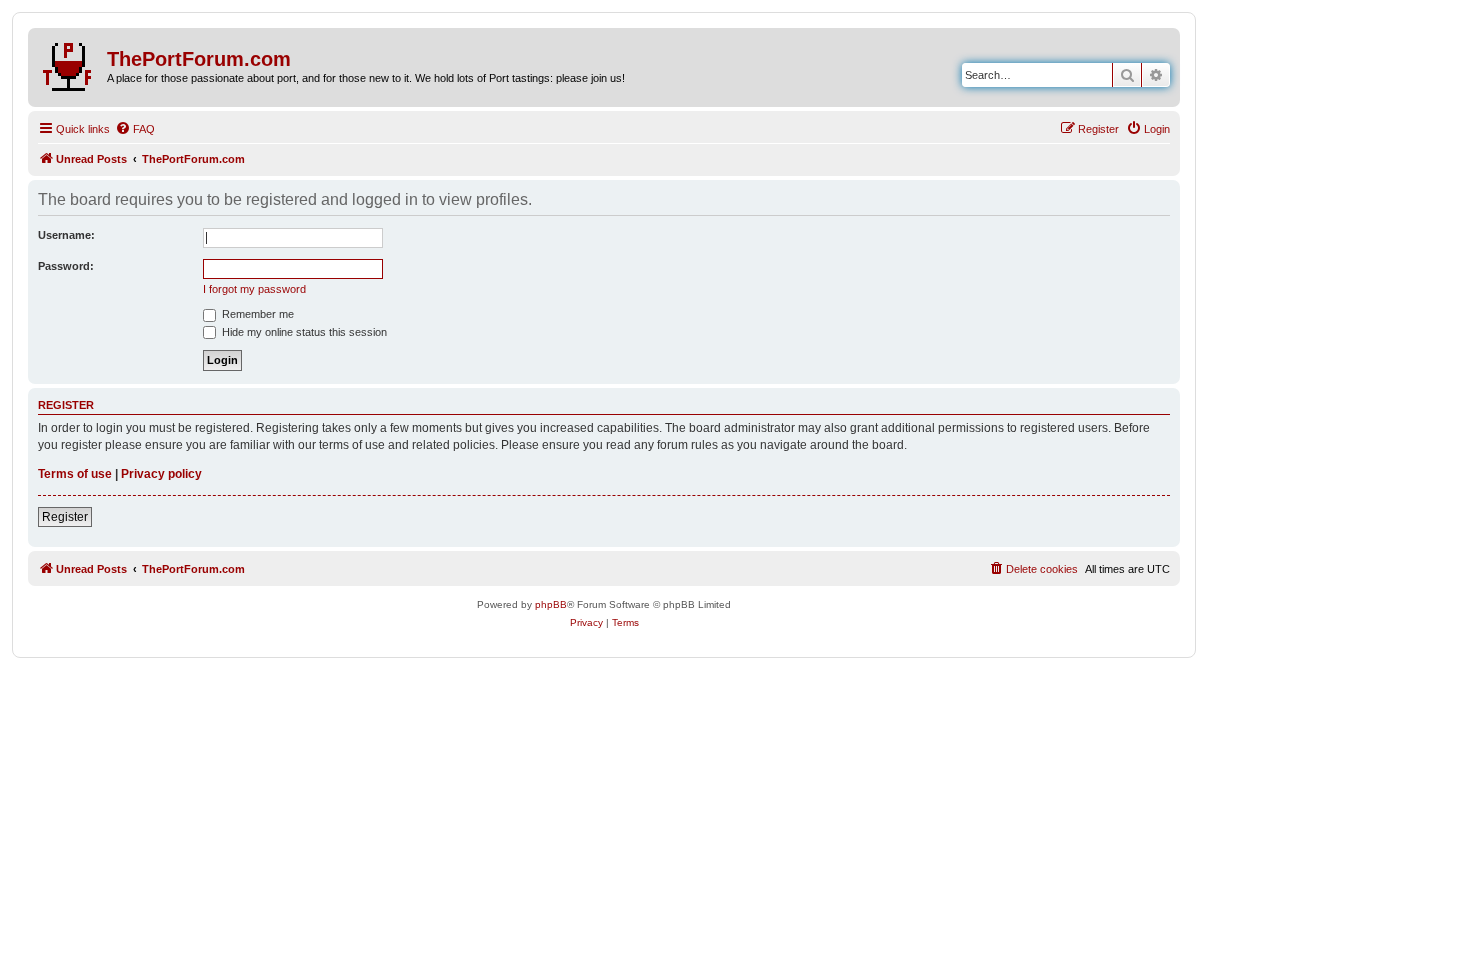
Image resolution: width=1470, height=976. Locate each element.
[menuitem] (135, 129)
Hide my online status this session (303, 332)
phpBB (551, 604)
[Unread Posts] (70, 63)
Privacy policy (161, 474)
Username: (66, 235)
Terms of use (75, 474)
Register (65, 517)
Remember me (256, 314)
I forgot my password (254, 289)
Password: (66, 266)
